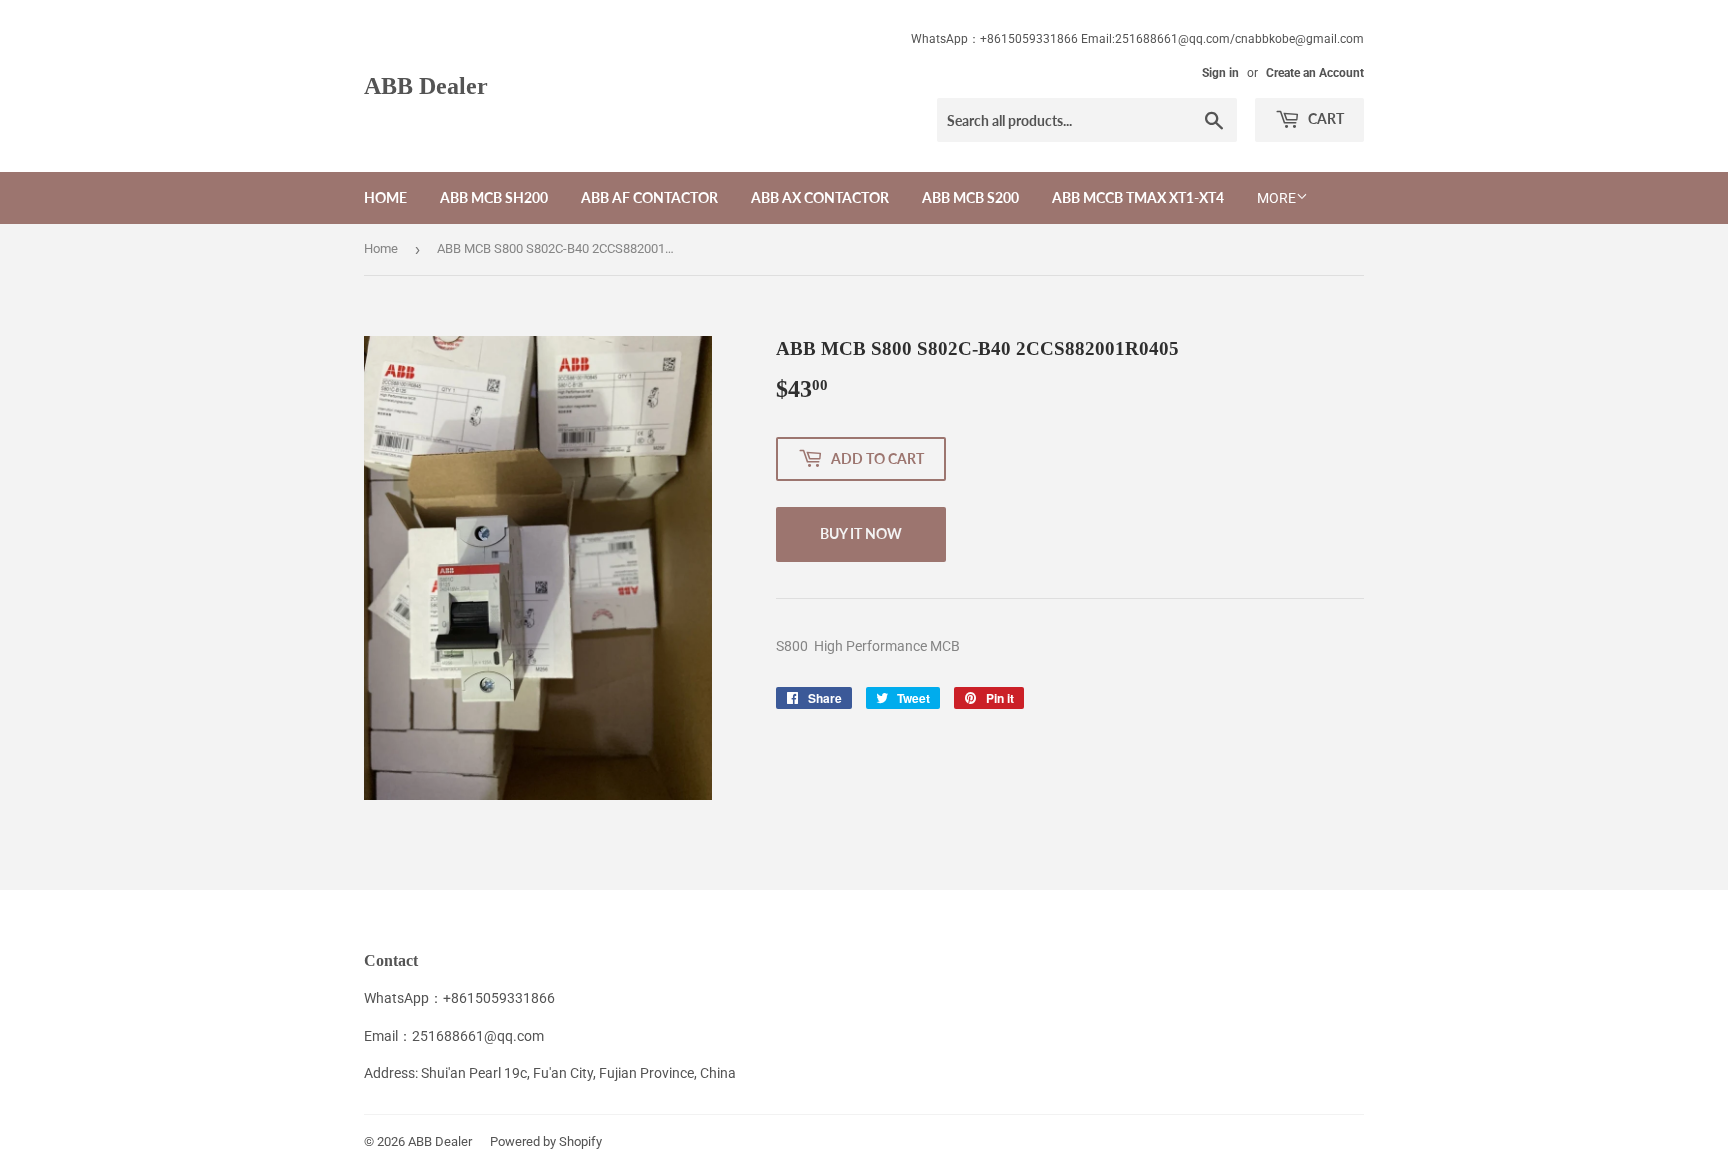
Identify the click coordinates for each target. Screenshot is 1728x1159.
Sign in (1220, 73)
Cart (1324, 118)
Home (385, 197)
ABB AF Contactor (649, 197)
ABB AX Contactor (820, 197)
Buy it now (861, 533)
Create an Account (1315, 73)
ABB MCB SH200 (494, 197)
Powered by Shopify (546, 1141)
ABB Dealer (426, 85)
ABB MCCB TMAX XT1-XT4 (1138, 197)
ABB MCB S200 (970, 197)
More (1276, 198)
